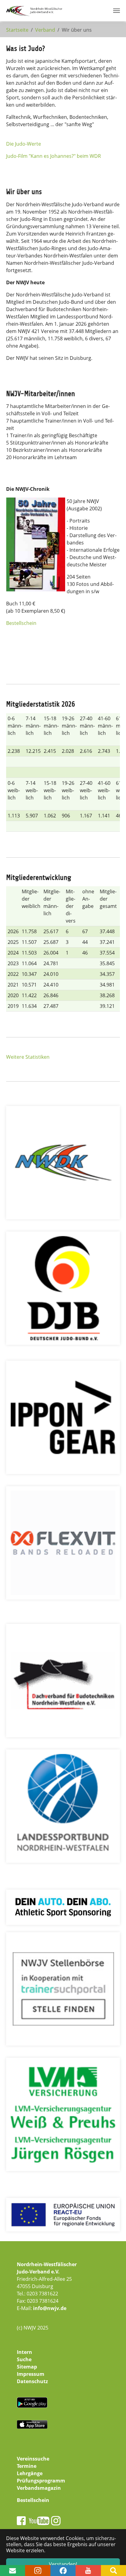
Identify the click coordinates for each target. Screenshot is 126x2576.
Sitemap (27, 2367)
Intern (24, 2352)
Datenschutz (32, 2381)
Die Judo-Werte (24, 144)
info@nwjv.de (50, 2308)
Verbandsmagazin (39, 2488)
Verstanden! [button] (63, 2564)
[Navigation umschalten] (117, 11)
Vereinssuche (33, 2459)
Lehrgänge (30, 2473)
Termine (27, 2466)
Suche (24, 2359)
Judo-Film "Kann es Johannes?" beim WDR (54, 156)
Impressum (31, 2374)
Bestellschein (21, 623)
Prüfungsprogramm (41, 2481)
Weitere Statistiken (28, 1057)
